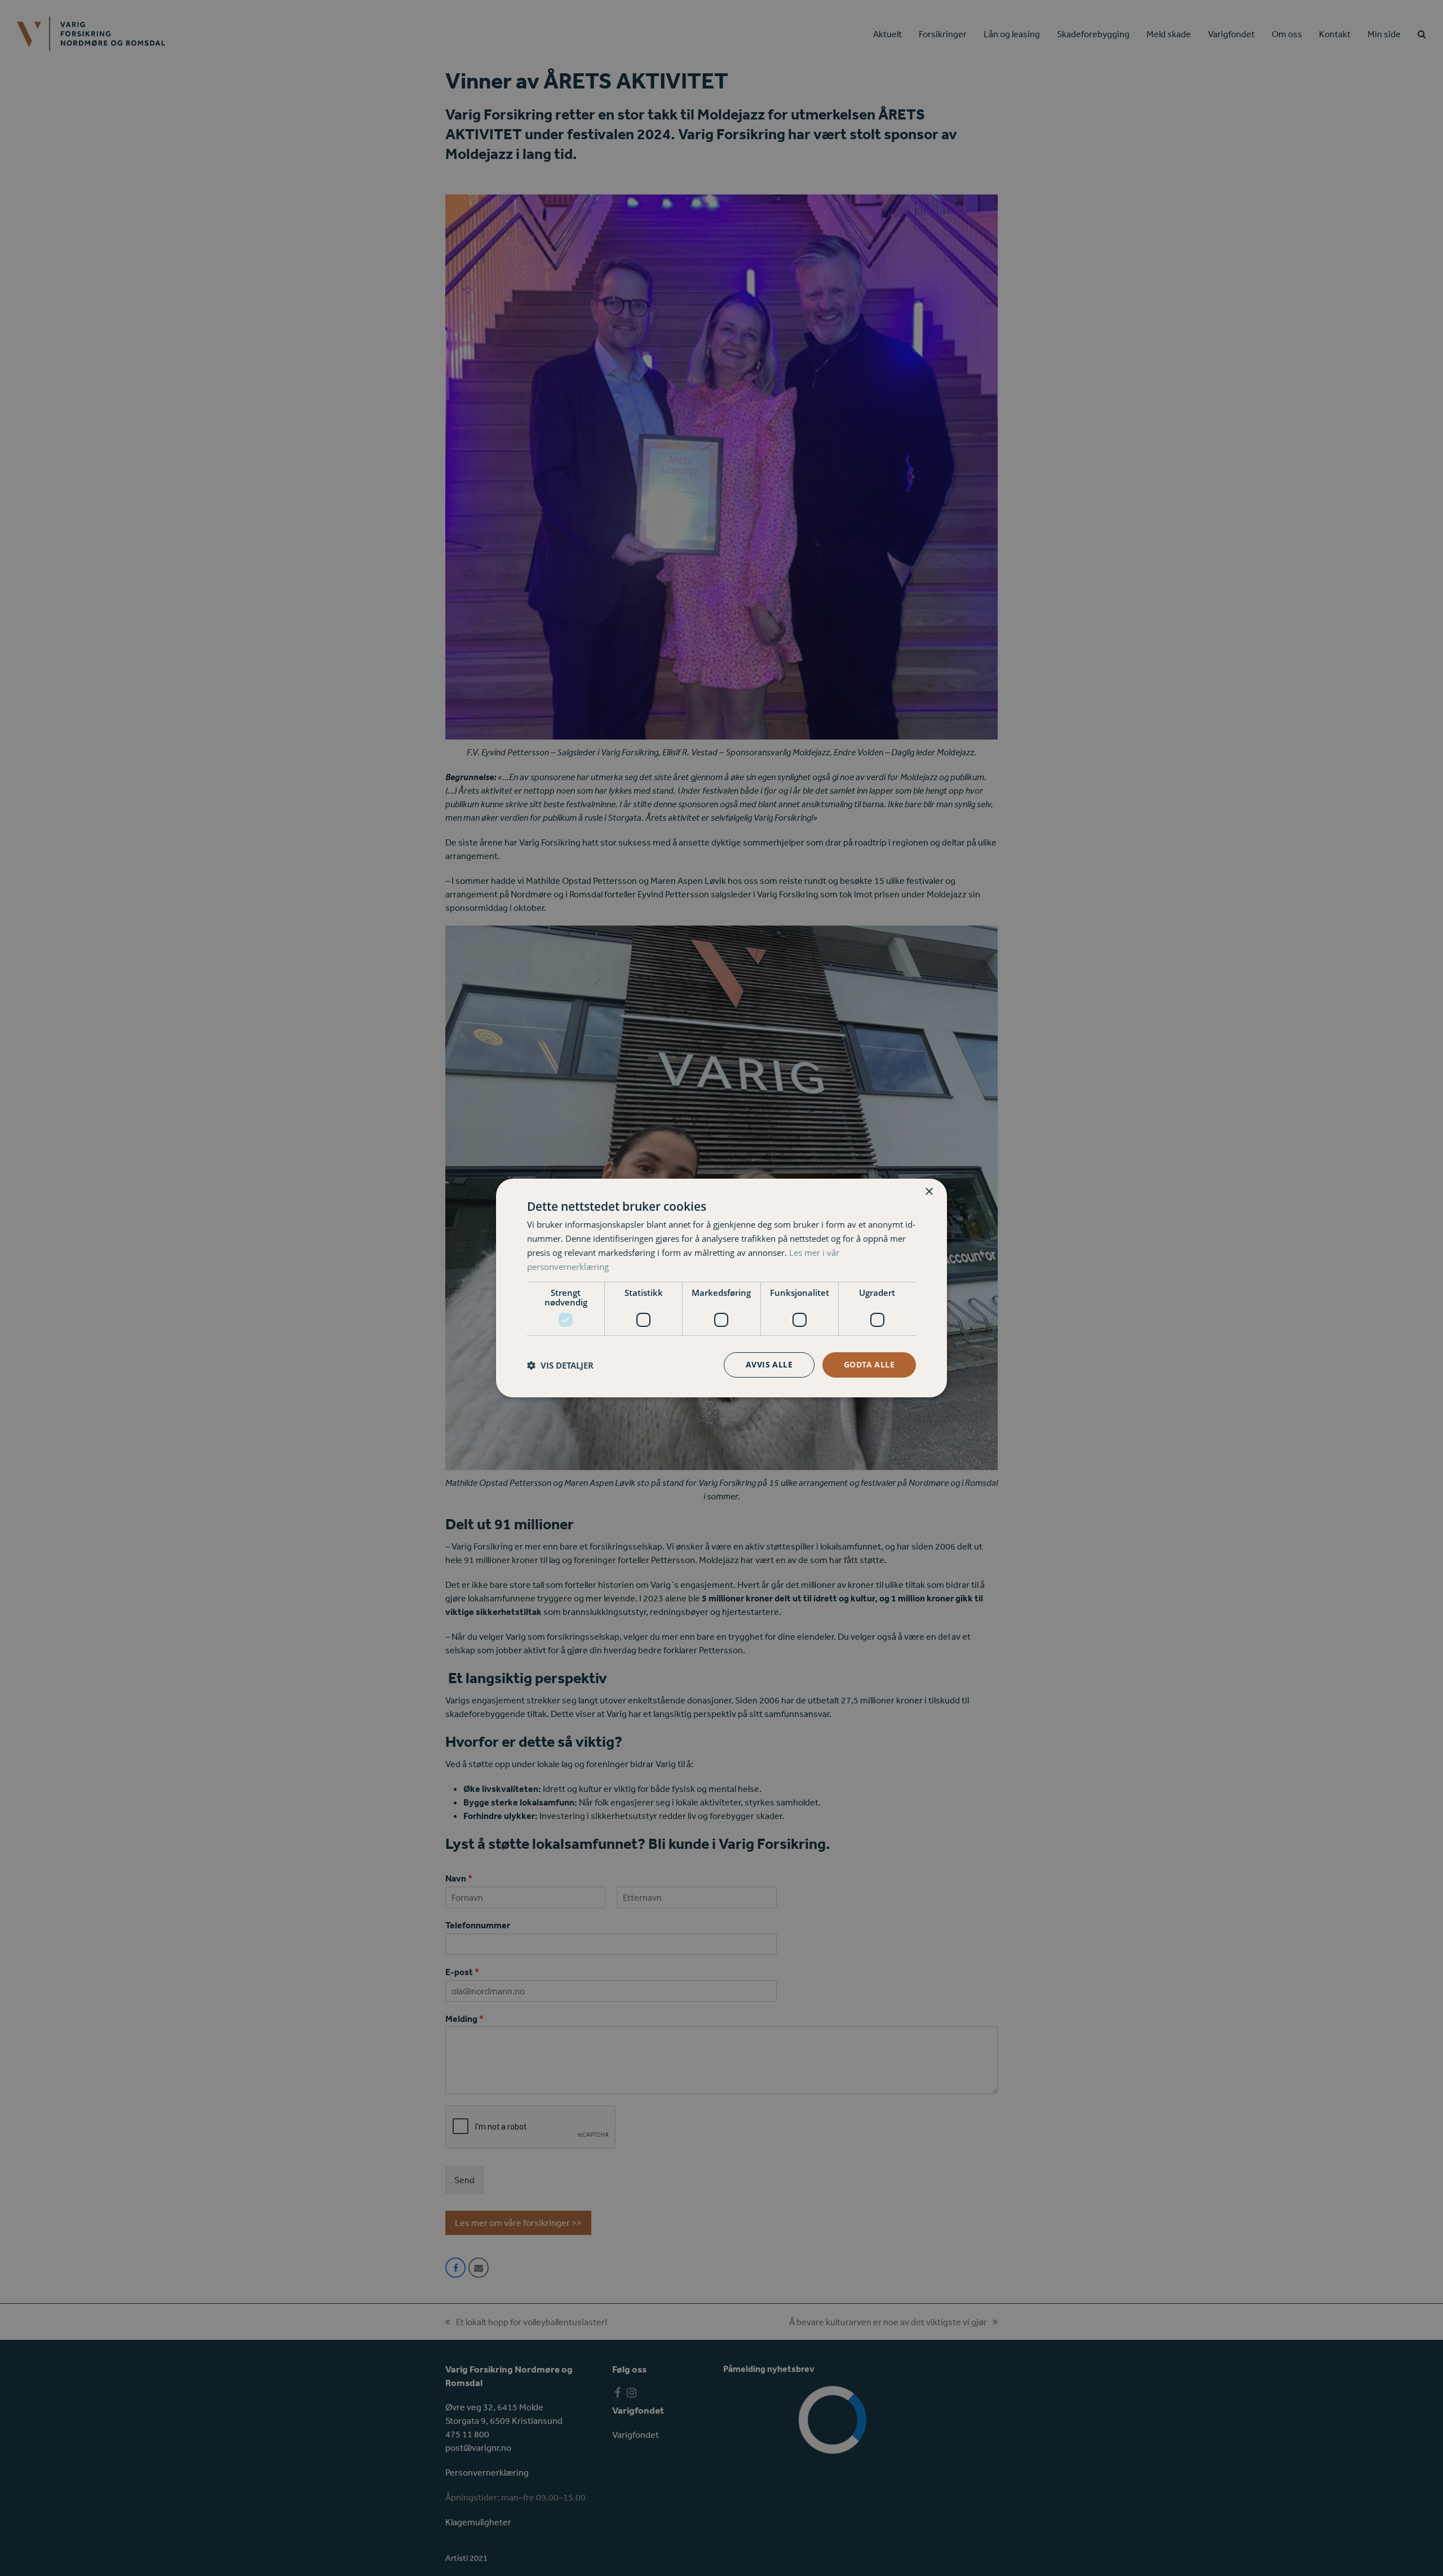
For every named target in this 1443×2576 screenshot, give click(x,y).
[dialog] (721, 1288)
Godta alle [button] (869, 1364)
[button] (560, 1365)
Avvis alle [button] (769, 1364)
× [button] (929, 1192)
